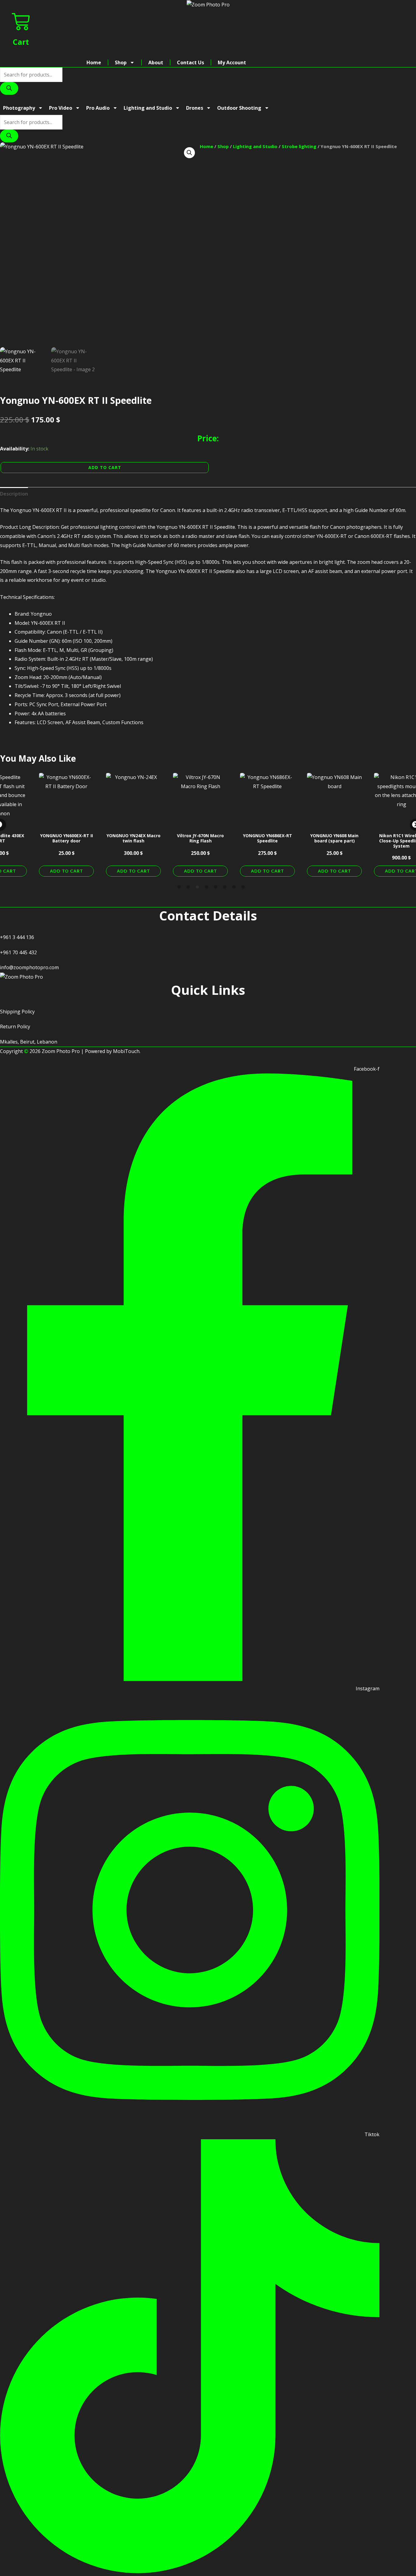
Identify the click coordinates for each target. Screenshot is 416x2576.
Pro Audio (98, 108)
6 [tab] (225, 887)
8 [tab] (243, 887)
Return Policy (15, 1026)
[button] (189, 153)
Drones (195, 108)
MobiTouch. (127, 1051)
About (156, 62)
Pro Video (61, 108)
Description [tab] (14, 494)
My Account (232, 62)
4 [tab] (206, 887)
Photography (19, 108)
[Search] (9, 88)
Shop (121, 62)
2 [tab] (188, 887)
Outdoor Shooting (239, 108)
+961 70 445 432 (18, 952)
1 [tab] (179, 887)
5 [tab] (216, 887)
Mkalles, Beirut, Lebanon (29, 1042)
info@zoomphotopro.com (29, 967)
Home (94, 62)
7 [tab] (234, 887)
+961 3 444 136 (17, 937)
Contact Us (190, 62)
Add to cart (105, 467)
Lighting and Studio (148, 108)
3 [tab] (197, 887)
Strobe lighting (299, 146)
